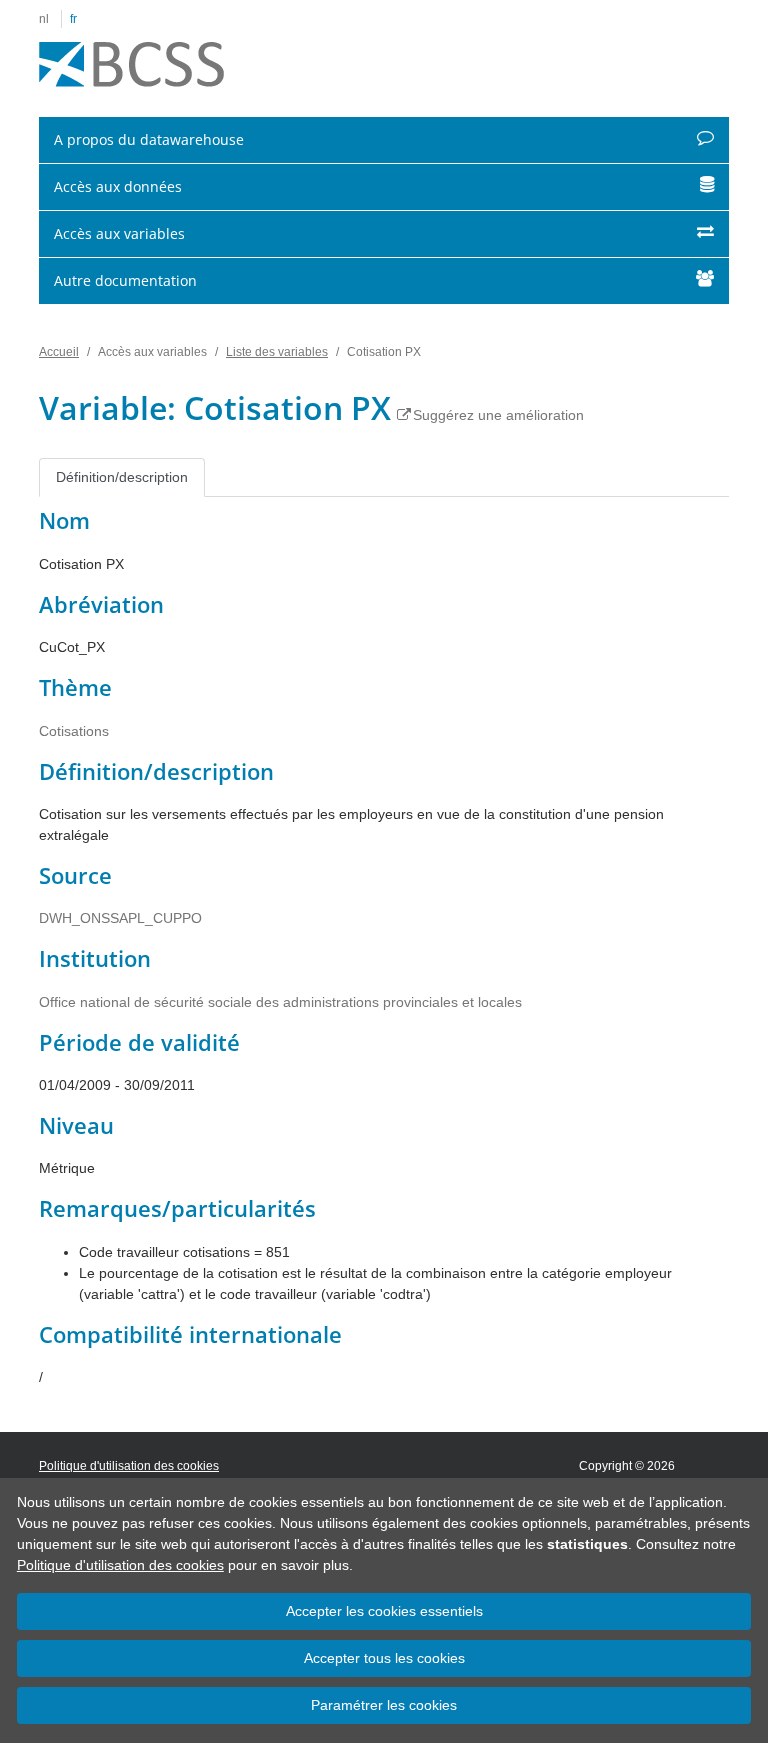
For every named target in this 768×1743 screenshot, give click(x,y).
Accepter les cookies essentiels (384, 1611)
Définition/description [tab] (122, 477)
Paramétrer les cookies (384, 1705)
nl (44, 19)
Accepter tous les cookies (384, 1658)
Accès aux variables (119, 233)
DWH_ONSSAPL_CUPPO (120, 918)
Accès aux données (118, 186)
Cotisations (74, 731)
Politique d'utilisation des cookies (120, 1565)
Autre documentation (125, 280)
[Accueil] (131, 65)
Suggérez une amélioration (498, 415)
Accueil (59, 352)
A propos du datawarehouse (149, 139)
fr (73, 19)
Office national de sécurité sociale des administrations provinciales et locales (280, 1002)
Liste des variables (277, 352)
